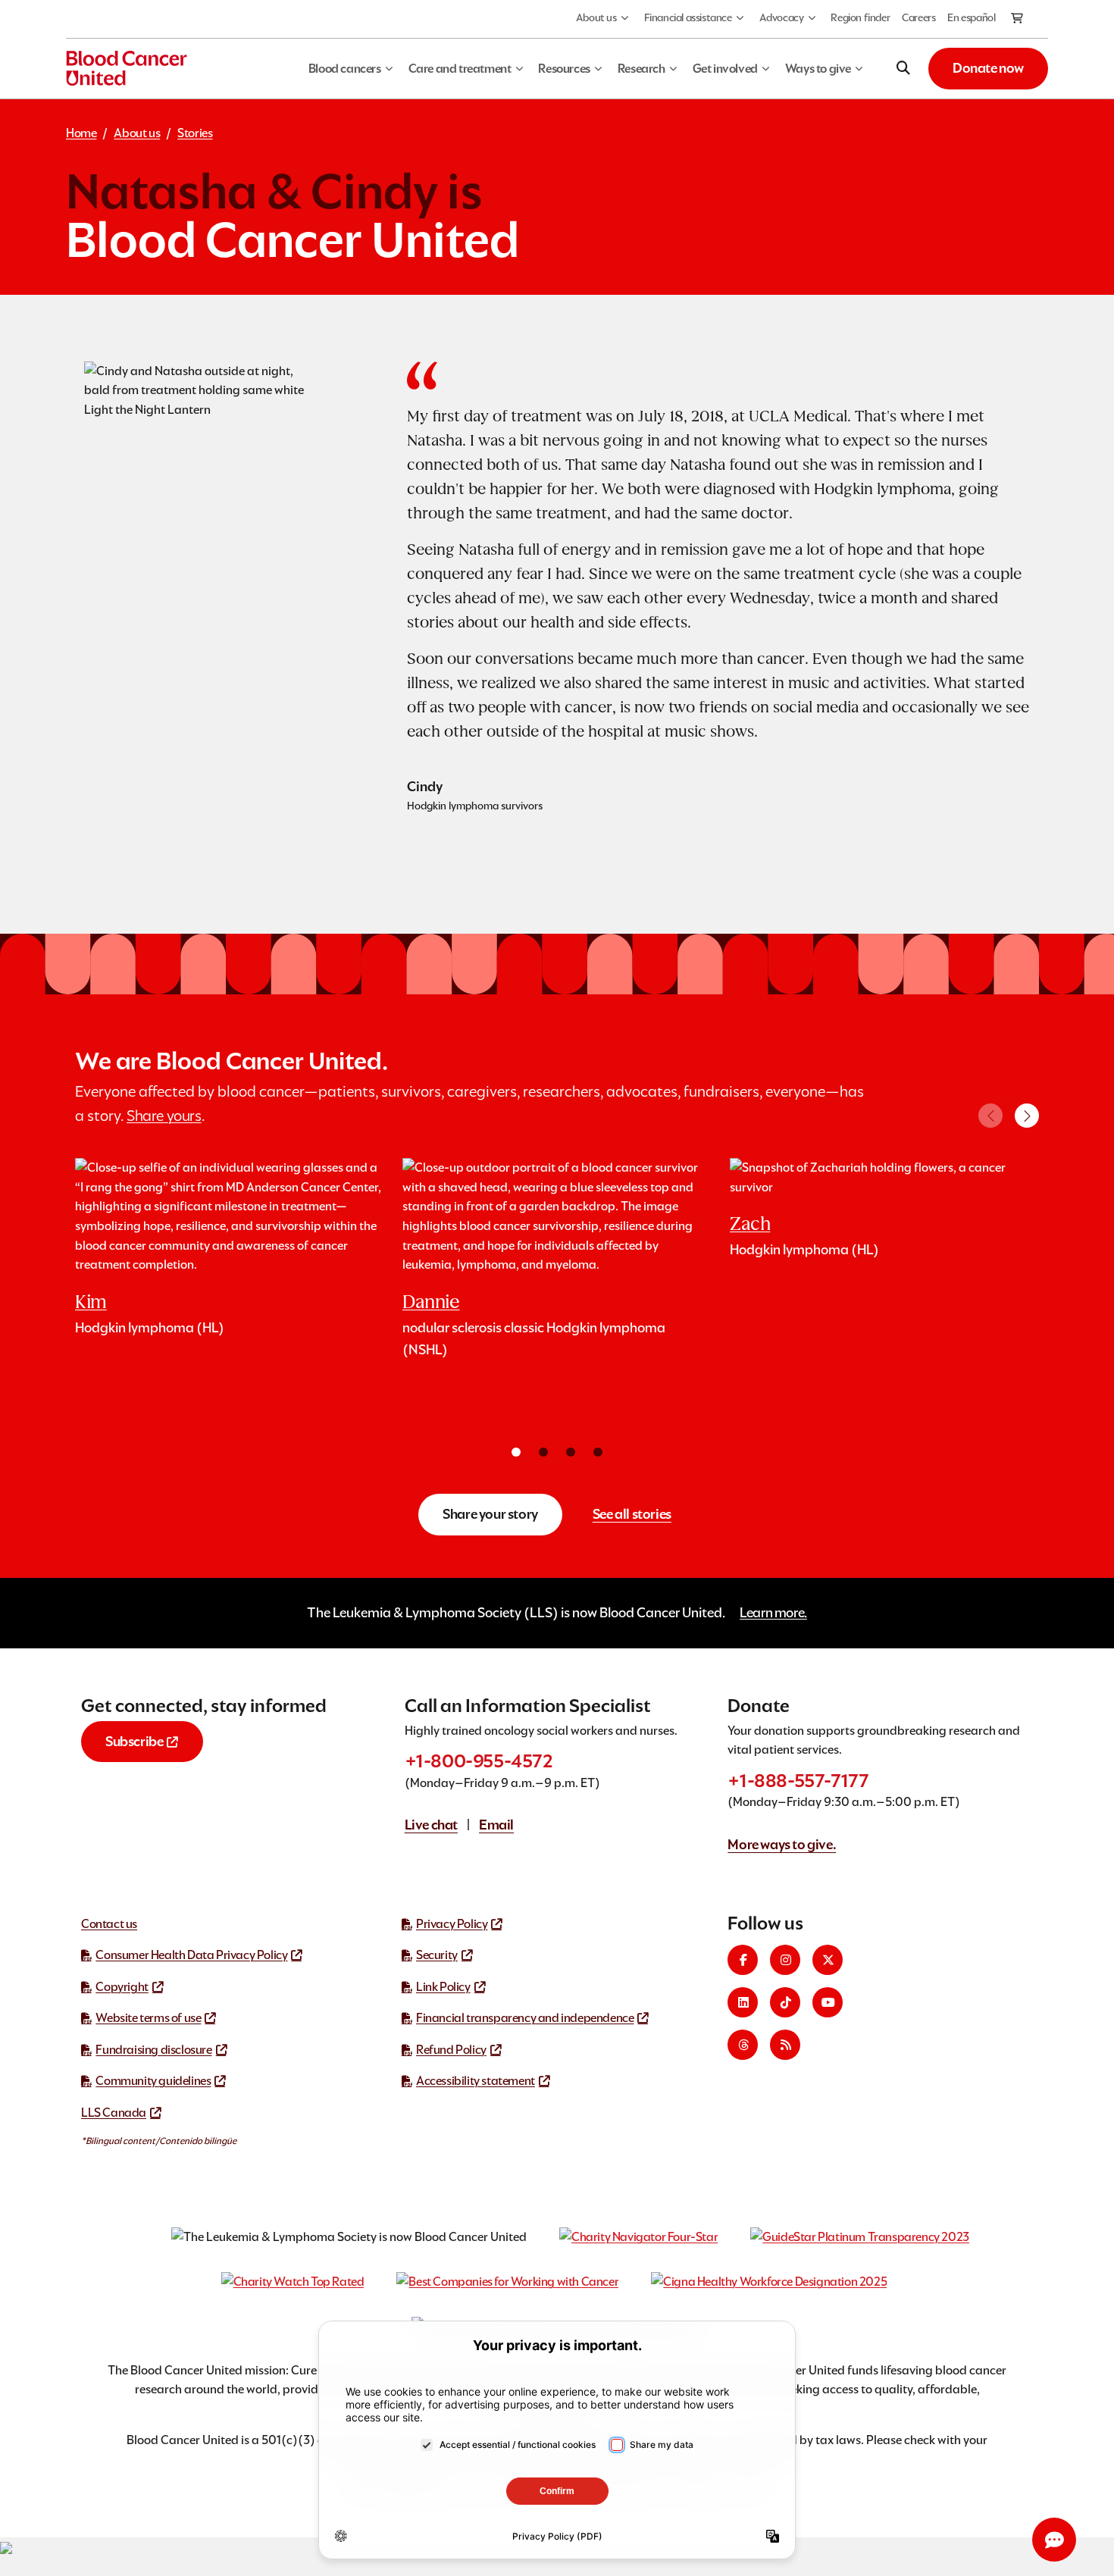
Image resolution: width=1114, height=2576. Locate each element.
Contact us (109, 1924)
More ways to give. (782, 1844)
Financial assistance (688, 17)
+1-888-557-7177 (798, 1781)
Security (437, 1955)
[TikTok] (785, 2002)
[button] (1027, 1116)
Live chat (431, 1825)
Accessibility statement (476, 2081)
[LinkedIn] (743, 2002)
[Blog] (785, 2045)
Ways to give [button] (818, 69)
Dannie (431, 1302)
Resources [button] (564, 69)
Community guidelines (153, 2081)
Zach (750, 1224)
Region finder (860, 17)
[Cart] (1018, 19)
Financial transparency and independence (525, 2018)
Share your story (490, 1514)
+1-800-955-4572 (479, 1761)
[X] (828, 1960)
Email (496, 1825)
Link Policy (443, 1987)
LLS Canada (114, 2113)
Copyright (122, 1987)
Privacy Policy (452, 1924)
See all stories (632, 1514)
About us (596, 17)
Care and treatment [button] (460, 69)
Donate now (988, 68)
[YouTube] (828, 2002)
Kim (91, 1302)
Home (81, 133)
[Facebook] (743, 1960)
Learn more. (773, 1612)
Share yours (164, 1116)
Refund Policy (451, 2050)
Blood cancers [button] (345, 69)
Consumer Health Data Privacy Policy (191, 1955)
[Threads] (743, 2045)
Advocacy (782, 17)
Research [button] (641, 69)
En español (971, 17)
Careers (918, 17)
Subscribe (134, 1741)
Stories (195, 133)
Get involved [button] (725, 69)
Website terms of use (148, 2018)
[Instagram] (785, 1960)
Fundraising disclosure (153, 2050)
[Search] (903, 68)
